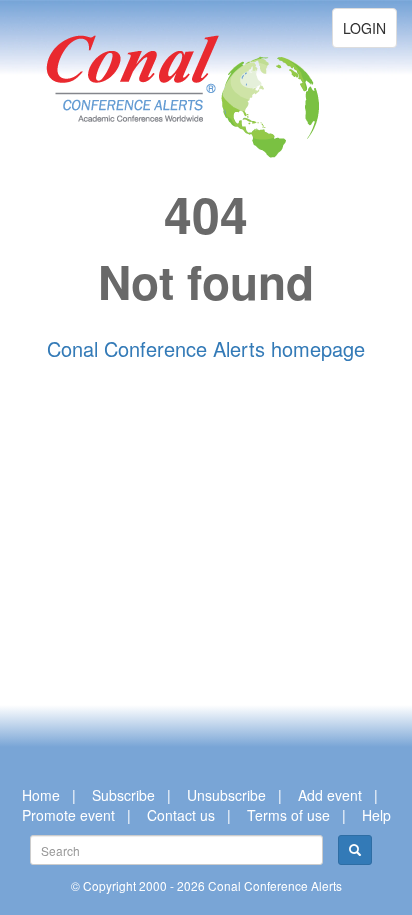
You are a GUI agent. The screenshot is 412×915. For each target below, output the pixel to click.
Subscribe (123, 795)
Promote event (68, 815)
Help (376, 815)
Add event (330, 795)
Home (41, 795)
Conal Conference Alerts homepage (206, 348)
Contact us (181, 815)
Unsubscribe (226, 795)
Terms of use (288, 815)
